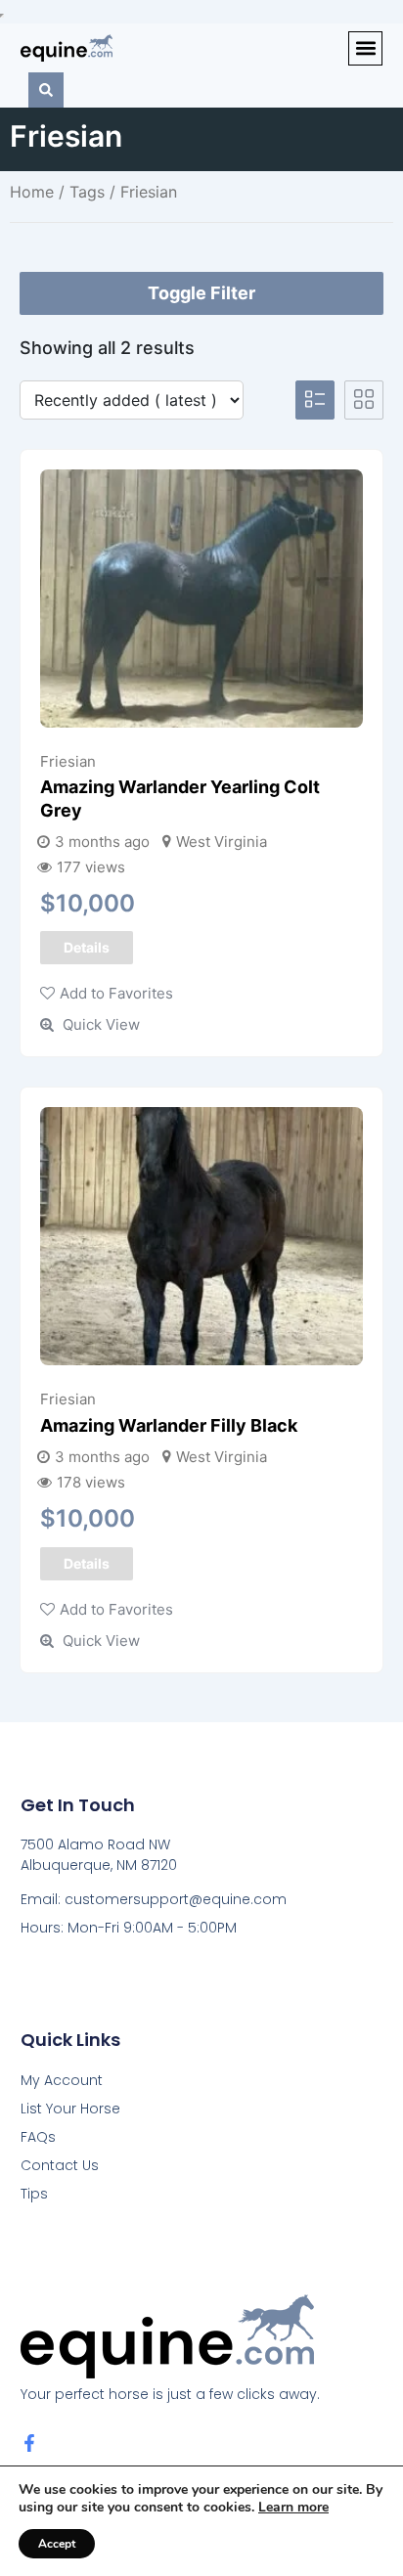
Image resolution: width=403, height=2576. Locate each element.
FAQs (38, 2137)
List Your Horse (70, 2109)
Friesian (68, 761)
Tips (34, 2194)
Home (32, 192)
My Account (62, 2080)
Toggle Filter (201, 293)
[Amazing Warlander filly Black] (201, 1236)
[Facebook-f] (29, 2443)
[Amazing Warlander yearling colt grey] (201, 599)
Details (87, 947)
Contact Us (60, 2165)
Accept (57, 2544)
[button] (365, 48)
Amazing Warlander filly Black (169, 1425)
